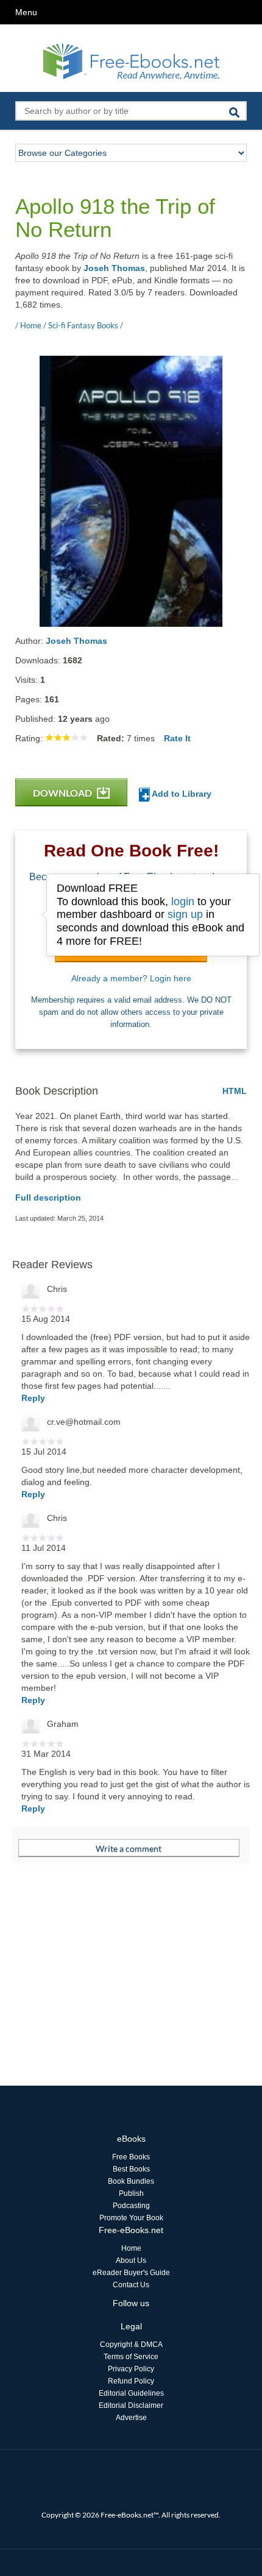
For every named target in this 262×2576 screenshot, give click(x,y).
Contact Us (131, 2285)
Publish (131, 2193)
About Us (131, 2260)
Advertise (131, 2418)
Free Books (131, 2157)
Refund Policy (131, 2381)
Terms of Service (131, 2357)
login (183, 902)
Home (131, 2248)
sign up (185, 914)
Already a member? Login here (131, 978)
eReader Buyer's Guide (131, 2273)
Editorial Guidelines (131, 2393)
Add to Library (181, 794)
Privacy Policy (131, 2369)
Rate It (177, 738)
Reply (33, 1398)
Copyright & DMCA (131, 2345)
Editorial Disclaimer (131, 2405)
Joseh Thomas (114, 268)
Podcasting (131, 2206)
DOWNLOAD (63, 793)
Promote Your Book (131, 2218)
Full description (48, 1198)
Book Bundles (131, 2181)
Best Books (131, 2169)
